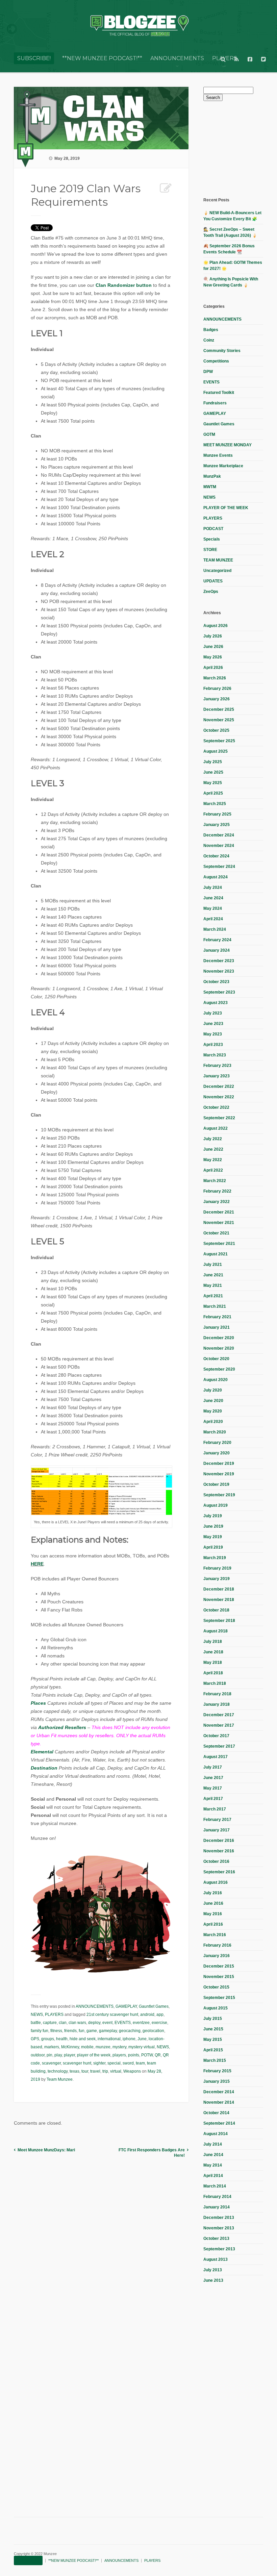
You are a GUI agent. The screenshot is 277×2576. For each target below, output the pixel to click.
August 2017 (216, 1757)
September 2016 (219, 1872)
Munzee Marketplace (223, 466)
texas (74, 2071)
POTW (147, 2055)
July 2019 (213, 1516)
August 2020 (216, 1380)
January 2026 (217, 699)
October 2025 (216, 730)
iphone (129, 2039)
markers (52, 2047)
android (147, 2015)
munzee (103, 2047)
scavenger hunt (77, 2063)
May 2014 (213, 2165)
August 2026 (216, 626)
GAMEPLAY (126, 2006)
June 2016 (213, 1903)
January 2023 (217, 1076)
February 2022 (217, 1191)
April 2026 (213, 668)
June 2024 (213, 898)
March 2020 (215, 1432)
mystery (119, 2047)
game (92, 2031)
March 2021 (215, 1306)
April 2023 (213, 1045)
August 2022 (216, 1128)
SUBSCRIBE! (34, 58)
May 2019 (213, 1537)
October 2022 (216, 1107)
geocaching (130, 2031)
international (109, 2039)
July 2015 (213, 2019)
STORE (210, 550)
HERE (37, 1564)
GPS (35, 2039)
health (62, 2039)
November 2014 (219, 2102)
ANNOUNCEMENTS (177, 58)
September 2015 (219, 1998)
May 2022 (213, 1160)
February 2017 (217, 1820)
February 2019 (217, 1568)
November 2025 (219, 720)
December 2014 (219, 2092)
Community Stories (222, 351)
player (69, 2055)
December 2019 (219, 1464)
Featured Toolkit (219, 393)
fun (82, 2031)
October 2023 (216, 982)
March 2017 (215, 1809)
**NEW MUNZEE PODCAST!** (102, 58)
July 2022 (213, 1139)
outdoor (38, 2055)
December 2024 (219, 835)
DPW (208, 372)
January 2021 (217, 1327)
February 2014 (217, 2197)
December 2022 (219, 1086)
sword (128, 2063)
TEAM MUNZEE (218, 560)
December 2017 (219, 1715)
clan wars (77, 2023)
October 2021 (216, 1233)
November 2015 (219, 1977)
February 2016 (217, 1945)
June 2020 (213, 1401)
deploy (94, 2023)
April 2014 (213, 2176)
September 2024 (219, 867)
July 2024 (213, 887)
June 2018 (213, 1652)
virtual (116, 2071)
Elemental (42, 1752)
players (119, 2055)
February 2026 (217, 689)
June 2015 (213, 2029)
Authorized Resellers (62, 1727)
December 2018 (219, 1589)
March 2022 (215, 1181)
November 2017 (219, 1725)
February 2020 (217, 1443)
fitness (56, 2031)
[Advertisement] (240, 148)
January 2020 (217, 1453)
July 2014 (213, 2144)
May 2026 (213, 657)
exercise (159, 2023)
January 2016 (217, 1956)
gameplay (108, 2031)
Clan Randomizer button (124, 285)
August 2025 (216, 751)
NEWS (37, 2015)
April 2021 (213, 1296)
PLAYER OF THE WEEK (226, 508)
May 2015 (213, 2040)
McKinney (70, 2047)
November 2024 (219, 846)
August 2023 (216, 1003)
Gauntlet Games (154, 2006)
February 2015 (217, 2071)
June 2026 (213, 647)
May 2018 (213, 1662)
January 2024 (217, 950)
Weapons (132, 2071)
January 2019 (217, 1579)
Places (38, 1703)
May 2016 (213, 1914)
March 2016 (215, 1935)
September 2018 (219, 1621)
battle (36, 2023)
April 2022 (213, 1170)
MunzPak (212, 476)
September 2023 (219, 992)
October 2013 (216, 2239)
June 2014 (213, 2155)
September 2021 (219, 1244)
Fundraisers (215, 403)
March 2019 (215, 1558)
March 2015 (215, 2060)
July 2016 (213, 1893)
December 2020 (219, 1338)
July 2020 (213, 1390)
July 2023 (213, 1013)
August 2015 (216, 2008)
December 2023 (219, 961)
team (140, 2063)
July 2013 (213, 2270)
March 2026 (215, 678)
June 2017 (213, 1778)
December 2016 (219, 1841)
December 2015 (219, 1966)
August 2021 (216, 1254)
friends (70, 2031)
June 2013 (213, 2280)
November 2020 (219, 1348)
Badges (211, 330)
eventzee (141, 2023)
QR (158, 2055)
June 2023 (213, 1024)
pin (49, 2055)
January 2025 (217, 825)
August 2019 (216, 1505)
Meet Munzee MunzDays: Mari (46, 2150)
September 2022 (219, 1118)
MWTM (210, 487)
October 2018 (216, 1610)
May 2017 (213, 1788)
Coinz (209, 340)
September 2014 (219, 2123)
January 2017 (217, 1830)
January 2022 (217, 1202)
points (134, 2055)
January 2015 (217, 2081)
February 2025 (217, 814)
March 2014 (215, 2186)
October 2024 (216, 856)
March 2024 (215, 929)
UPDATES (213, 581)
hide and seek (83, 2039)
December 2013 (219, 2218)
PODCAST (213, 529)
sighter (99, 2063)
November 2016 (219, 1851)
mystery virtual (142, 2047)
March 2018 (215, 1683)
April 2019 (213, 1547)
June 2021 (213, 1275)
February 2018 (217, 1694)
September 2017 (219, 1746)
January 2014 (217, 2207)
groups (48, 2039)
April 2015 (213, 2050)
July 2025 (213, 762)
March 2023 (215, 1055)
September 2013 (219, 2249)
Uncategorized (217, 571)
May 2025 (213, 783)
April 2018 (213, 1673)
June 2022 (213, 1149)
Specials (212, 539)
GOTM (209, 434)
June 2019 (213, 1526)
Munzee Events (218, 455)
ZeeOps (211, 592)
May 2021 (213, 1285)
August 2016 (216, 1882)
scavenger (51, 2063)
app (160, 2015)
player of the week (94, 2055)
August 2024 (216, 877)
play (58, 2055)
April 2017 (213, 1799)
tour (85, 2071)
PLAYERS (54, 2015)
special (114, 2063)
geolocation (153, 2031)
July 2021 (213, 1265)
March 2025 (215, 804)
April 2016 (213, 1924)
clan (63, 2023)
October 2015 (216, 1987)
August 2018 (216, 1631)
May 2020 (213, 1411)
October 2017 (216, 1736)
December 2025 (219, 709)
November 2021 (219, 1223)
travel (95, 2071)
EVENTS (123, 2023)
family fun (40, 2031)
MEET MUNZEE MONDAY (228, 445)
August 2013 (216, 2259)
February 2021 (217, 1317)
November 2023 (219, 971)
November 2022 (219, 1097)
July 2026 (213, 636)
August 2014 (216, 2134)
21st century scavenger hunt (112, 2015)
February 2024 (217, 940)
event (107, 2023)
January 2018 (217, 1704)
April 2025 (213, 793)
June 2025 (213, 772)
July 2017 (213, 1767)
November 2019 (219, 1474)
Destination (44, 1768)
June (142, 2039)
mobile (87, 2047)
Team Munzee (60, 2079)
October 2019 (216, 1484)
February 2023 (217, 1066)
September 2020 (219, 1369)
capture (50, 2023)
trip (105, 2071)
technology (58, 2071)
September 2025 (219, 741)
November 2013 (219, 2228)
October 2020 (216, 1359)
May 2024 (213, 908)
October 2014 (216, 2113)
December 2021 (219, 1212)
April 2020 (213, 1422)
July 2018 (213, 1642)
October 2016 (216, 1861)
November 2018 (219, 1600)
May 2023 (213, 1034)
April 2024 (213, 919)
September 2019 (219, 1495)
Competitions (216, 361)
